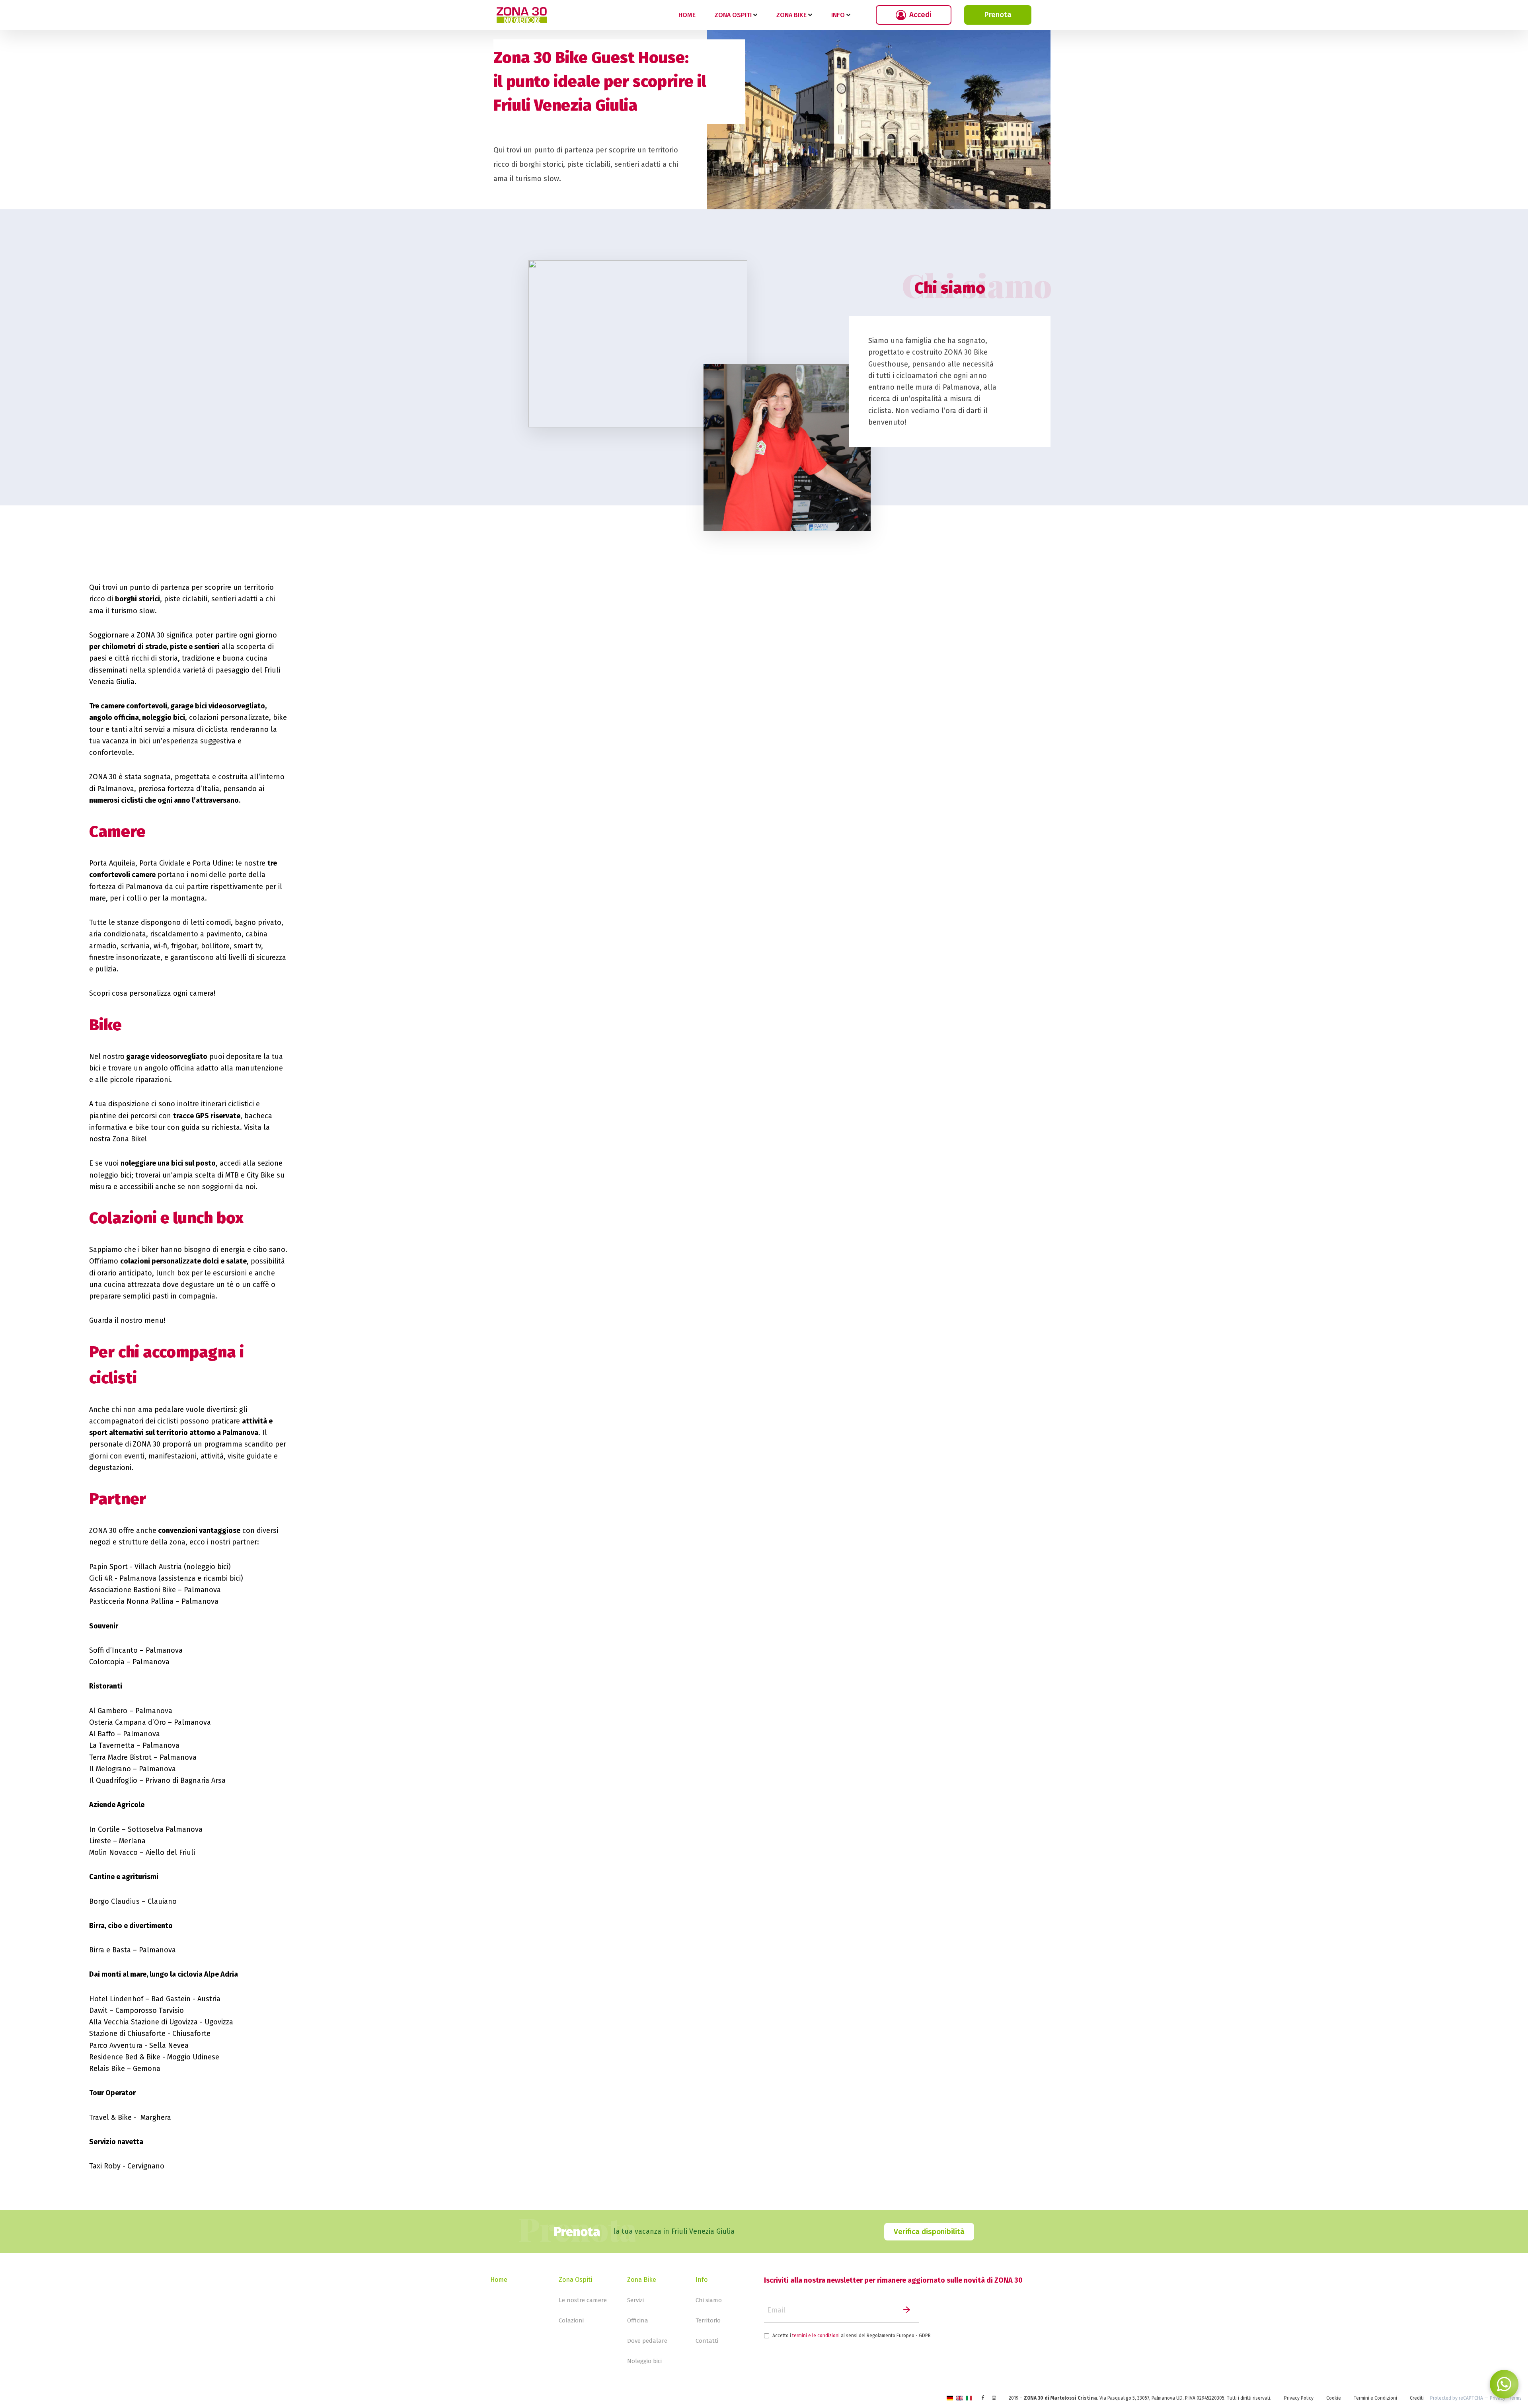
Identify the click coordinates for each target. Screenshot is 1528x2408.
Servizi (635, 2300)
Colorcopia (107, 1662)
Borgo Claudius (114, 1901)
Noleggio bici (644, 2361)
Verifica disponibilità (929, 2232)
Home (687, 15)
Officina (638, 2320)
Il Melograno (110, 1769)
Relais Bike (107, 2069)
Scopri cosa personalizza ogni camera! (152, 993)
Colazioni (571, 2320)
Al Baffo (102, 1734)
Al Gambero (108, 1711)
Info (702, 2280)
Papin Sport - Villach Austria (136, 1567)
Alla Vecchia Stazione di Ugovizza (143, 2022)
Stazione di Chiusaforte (127, 2034)
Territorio (708, 2320)
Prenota (998, 15)
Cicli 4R (101, 1578)
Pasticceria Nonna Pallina (131, 1601)
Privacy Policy (1299, 2398)
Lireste (100, 1841)
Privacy (1498, 2398)
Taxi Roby (105, 2166)
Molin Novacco (113, 1852)
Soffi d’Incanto (113, 1650)
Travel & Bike (110, 2117)
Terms (1515, 2398)
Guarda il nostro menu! (127, 1320)
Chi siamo (709, 2300)
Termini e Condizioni (1375, 2398)
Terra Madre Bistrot (120, 1757)
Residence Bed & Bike (125, 2057)
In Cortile (104, 1829)
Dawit (98, 2010)
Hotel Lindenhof (116, 1999)
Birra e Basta (110, 1950)
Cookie (1334, 2398)
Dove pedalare (647, 2341)
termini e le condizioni (816, 2336)
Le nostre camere (583, 2300)
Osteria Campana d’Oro (128, 1722)
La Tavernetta (112, 1745)
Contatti (707, 2341)
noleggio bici (110, 1175)
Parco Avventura (116, 2045)
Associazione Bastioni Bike (133, 1590)
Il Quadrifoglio (113, 1780)
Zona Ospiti (575, 2280)
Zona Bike (642, 2280)
